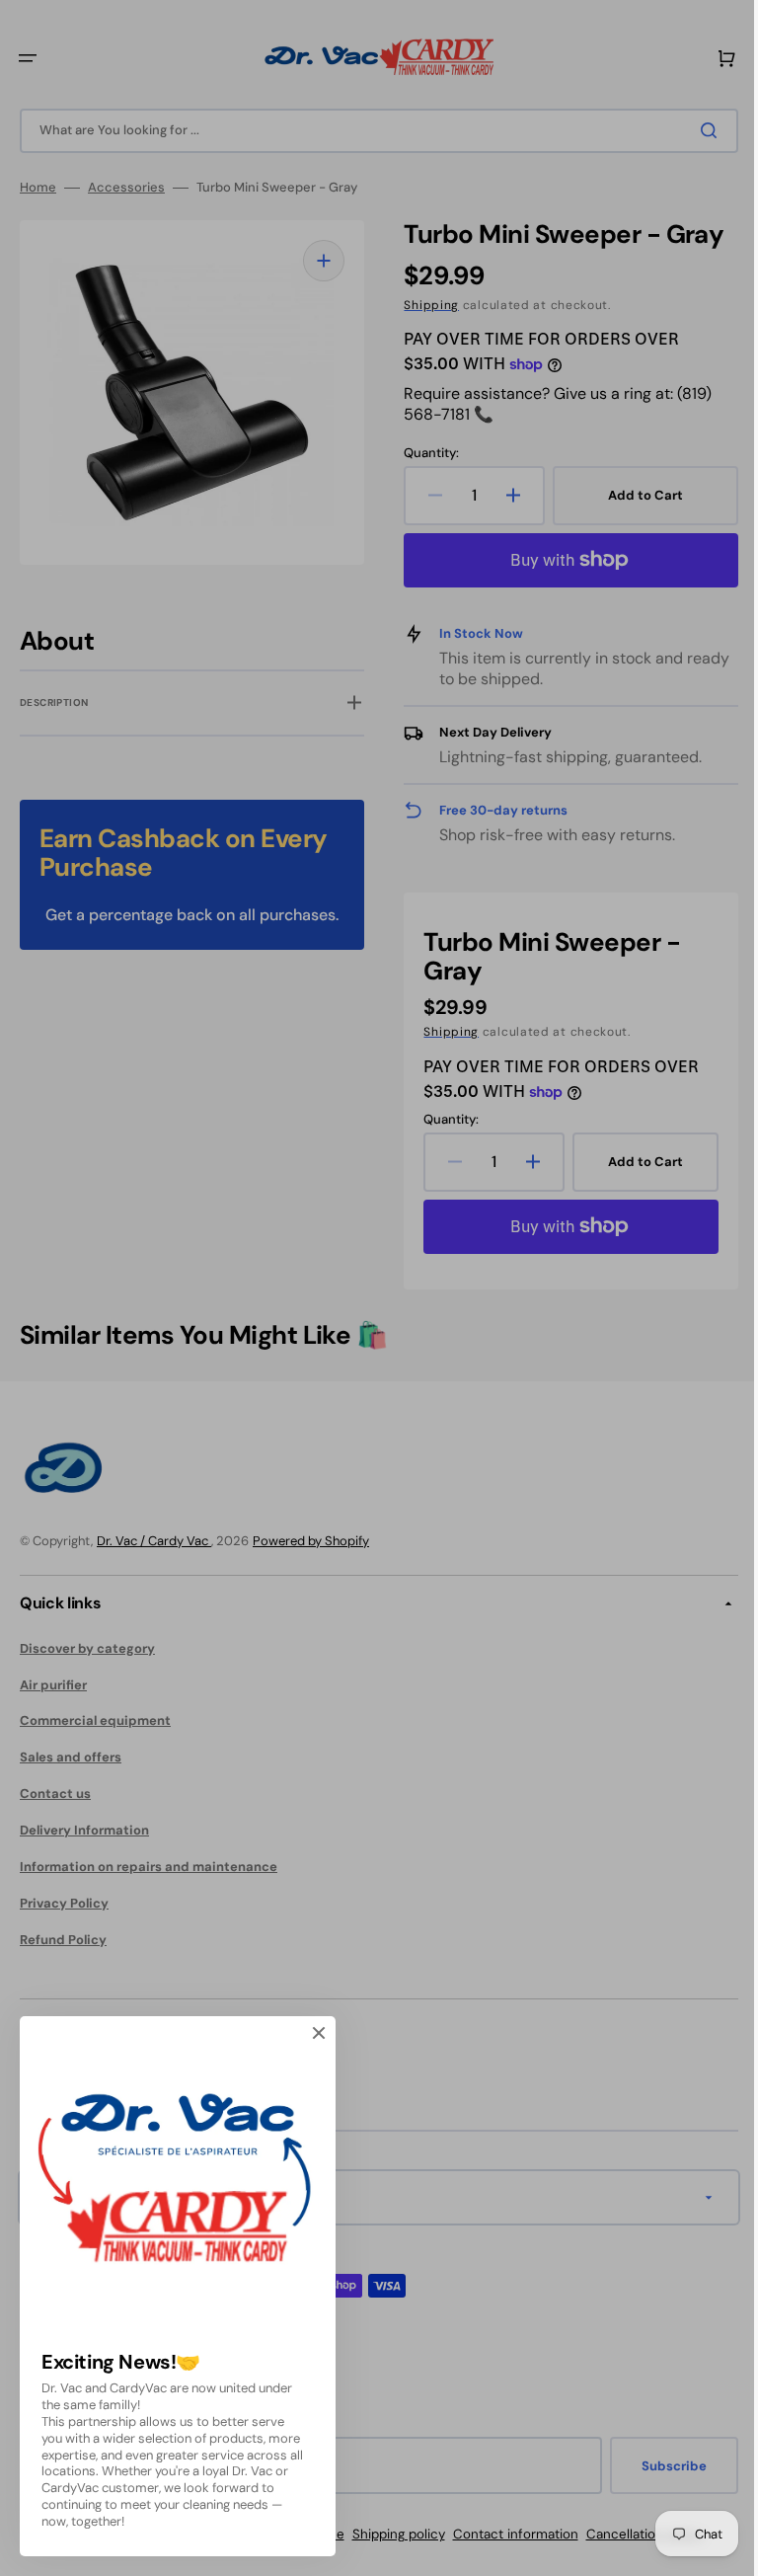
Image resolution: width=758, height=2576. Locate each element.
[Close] (319, 2033)
